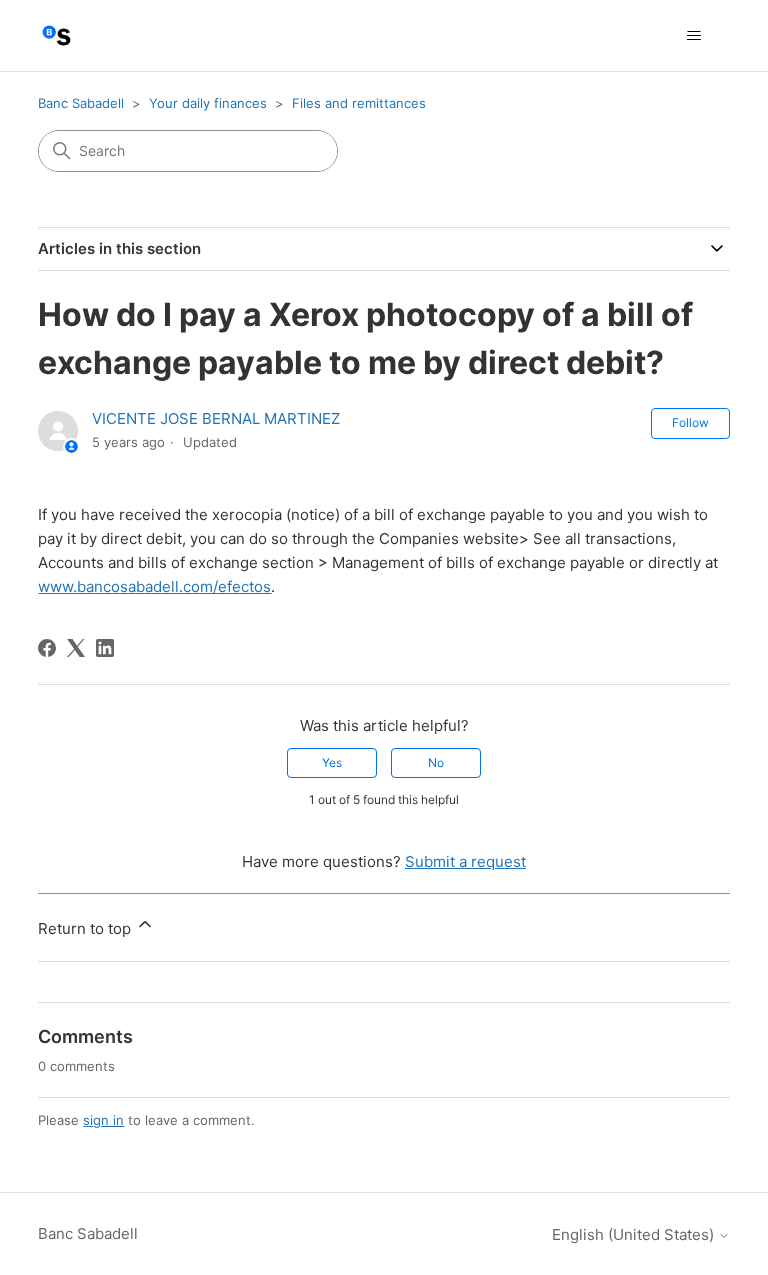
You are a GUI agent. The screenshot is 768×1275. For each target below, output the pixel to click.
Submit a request (465, 861)
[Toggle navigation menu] (694, 36)
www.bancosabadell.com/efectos (154, 586)
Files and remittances (359, 103)
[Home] (56, 35)
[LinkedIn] (105, 648)
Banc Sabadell (81, 103)
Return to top (86, 928)
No (436, 762)
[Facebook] (47, 648)
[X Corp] (76, 648)
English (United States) (635, 1234)
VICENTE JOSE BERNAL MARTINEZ (216, 418)
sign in (103, 1120)
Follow (690, 422)
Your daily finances (208, 103)
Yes (332, 762)
